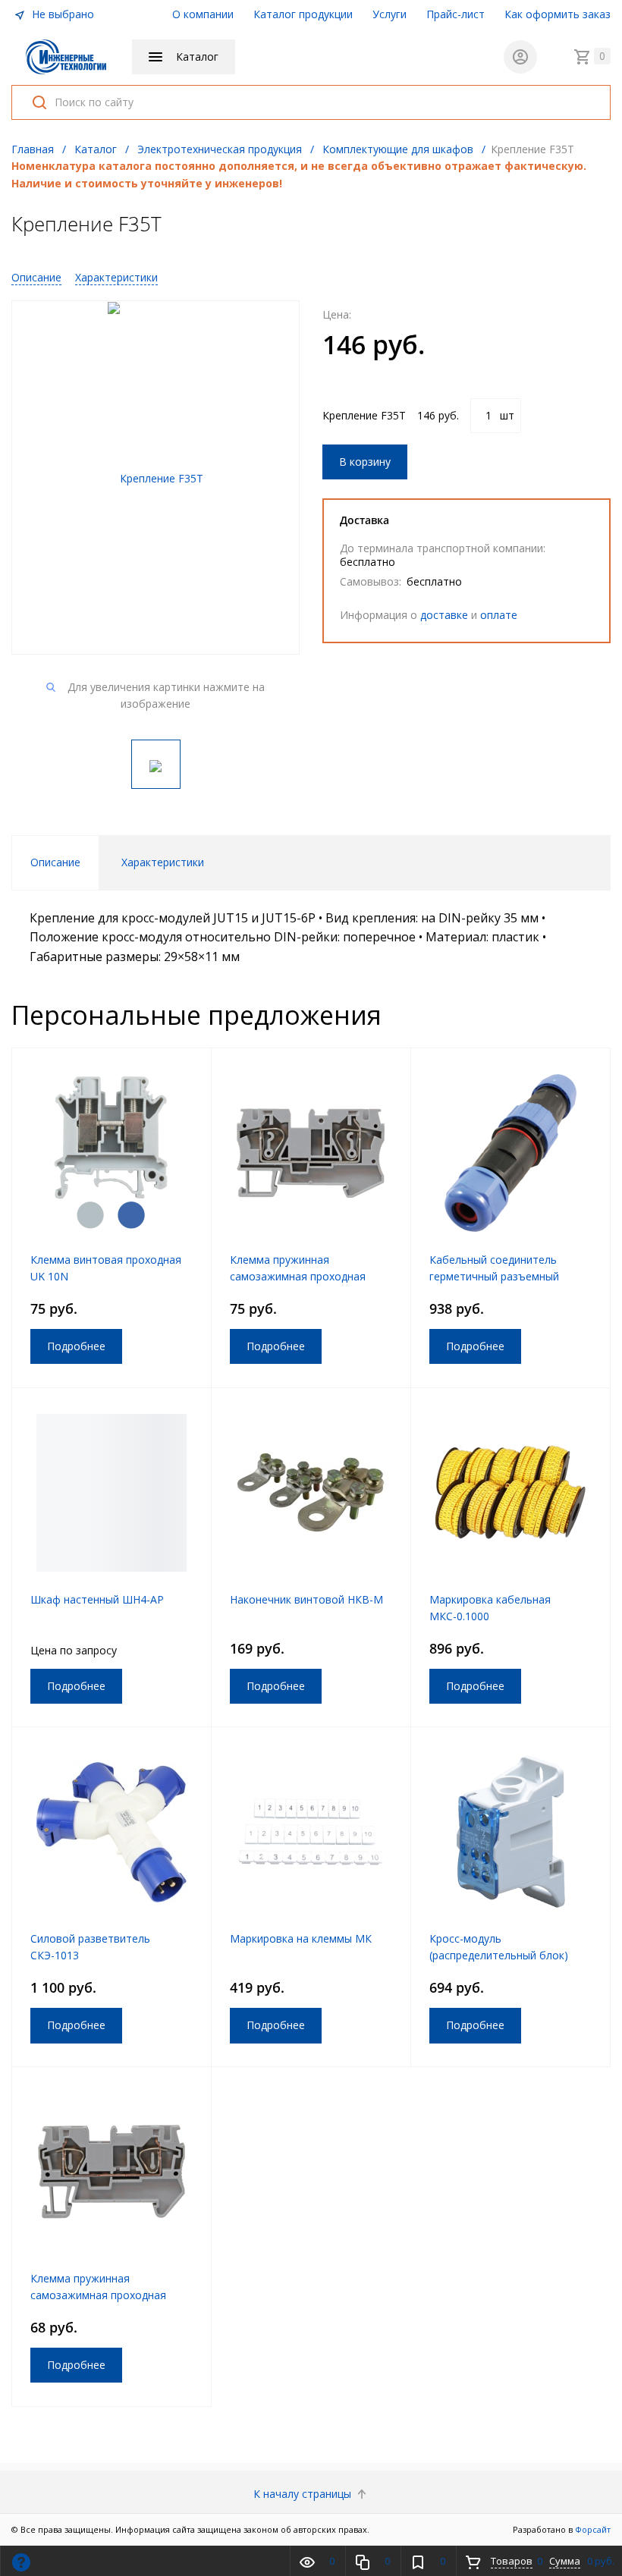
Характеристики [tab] (163, 862)
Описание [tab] (55, 862)
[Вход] (520, 57)
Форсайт (593, 2529)
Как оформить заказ (558, 14)
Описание (36, 277)
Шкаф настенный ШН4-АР (97, 1599)
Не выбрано (61, 14)
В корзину (365, 462)
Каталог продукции (303, 14)
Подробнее (76, 1346)
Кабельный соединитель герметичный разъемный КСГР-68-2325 (494, 1276)
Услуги (390, 14)
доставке (444, 615)
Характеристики (116, 277)
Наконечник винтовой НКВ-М (306, 1599)
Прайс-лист (456, 14)
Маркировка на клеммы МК (301, 1938)
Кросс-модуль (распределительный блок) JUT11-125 (499, 1955)
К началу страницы (304, 2494)
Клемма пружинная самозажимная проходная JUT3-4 (98, 2295)
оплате (499, 615)
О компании (203, 14)
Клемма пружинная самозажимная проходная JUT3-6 (298, 1276)
